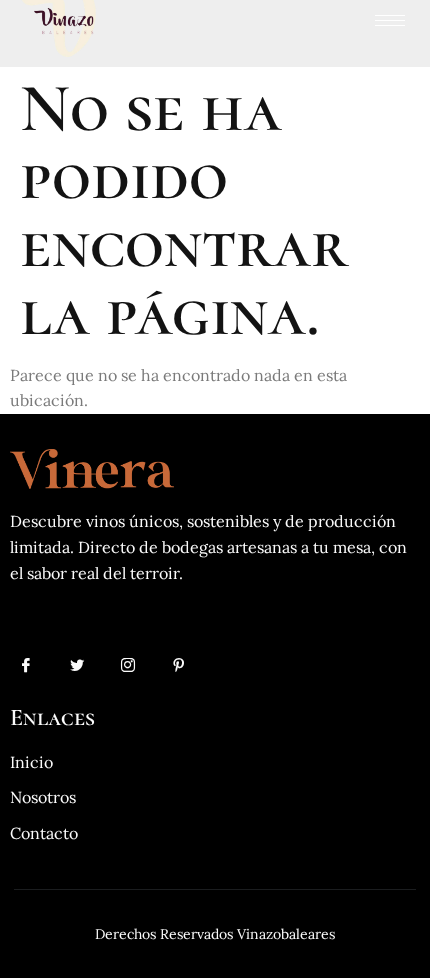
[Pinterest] (179, 670)
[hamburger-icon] (390, 20)
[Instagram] (128, 670)
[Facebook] (26, 670)
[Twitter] (77, 670)
